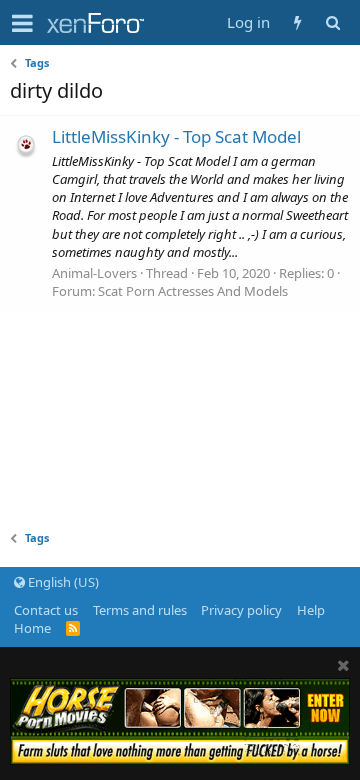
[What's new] (297, 22)
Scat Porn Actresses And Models (193, 291)
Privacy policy (241, 610)
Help (311, 610)
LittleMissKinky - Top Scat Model (176, 136)
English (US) (62, 582)
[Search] (332, 22)
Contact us (46, 610)
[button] (22, 23)
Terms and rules (140, 610)
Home (32, 628)
